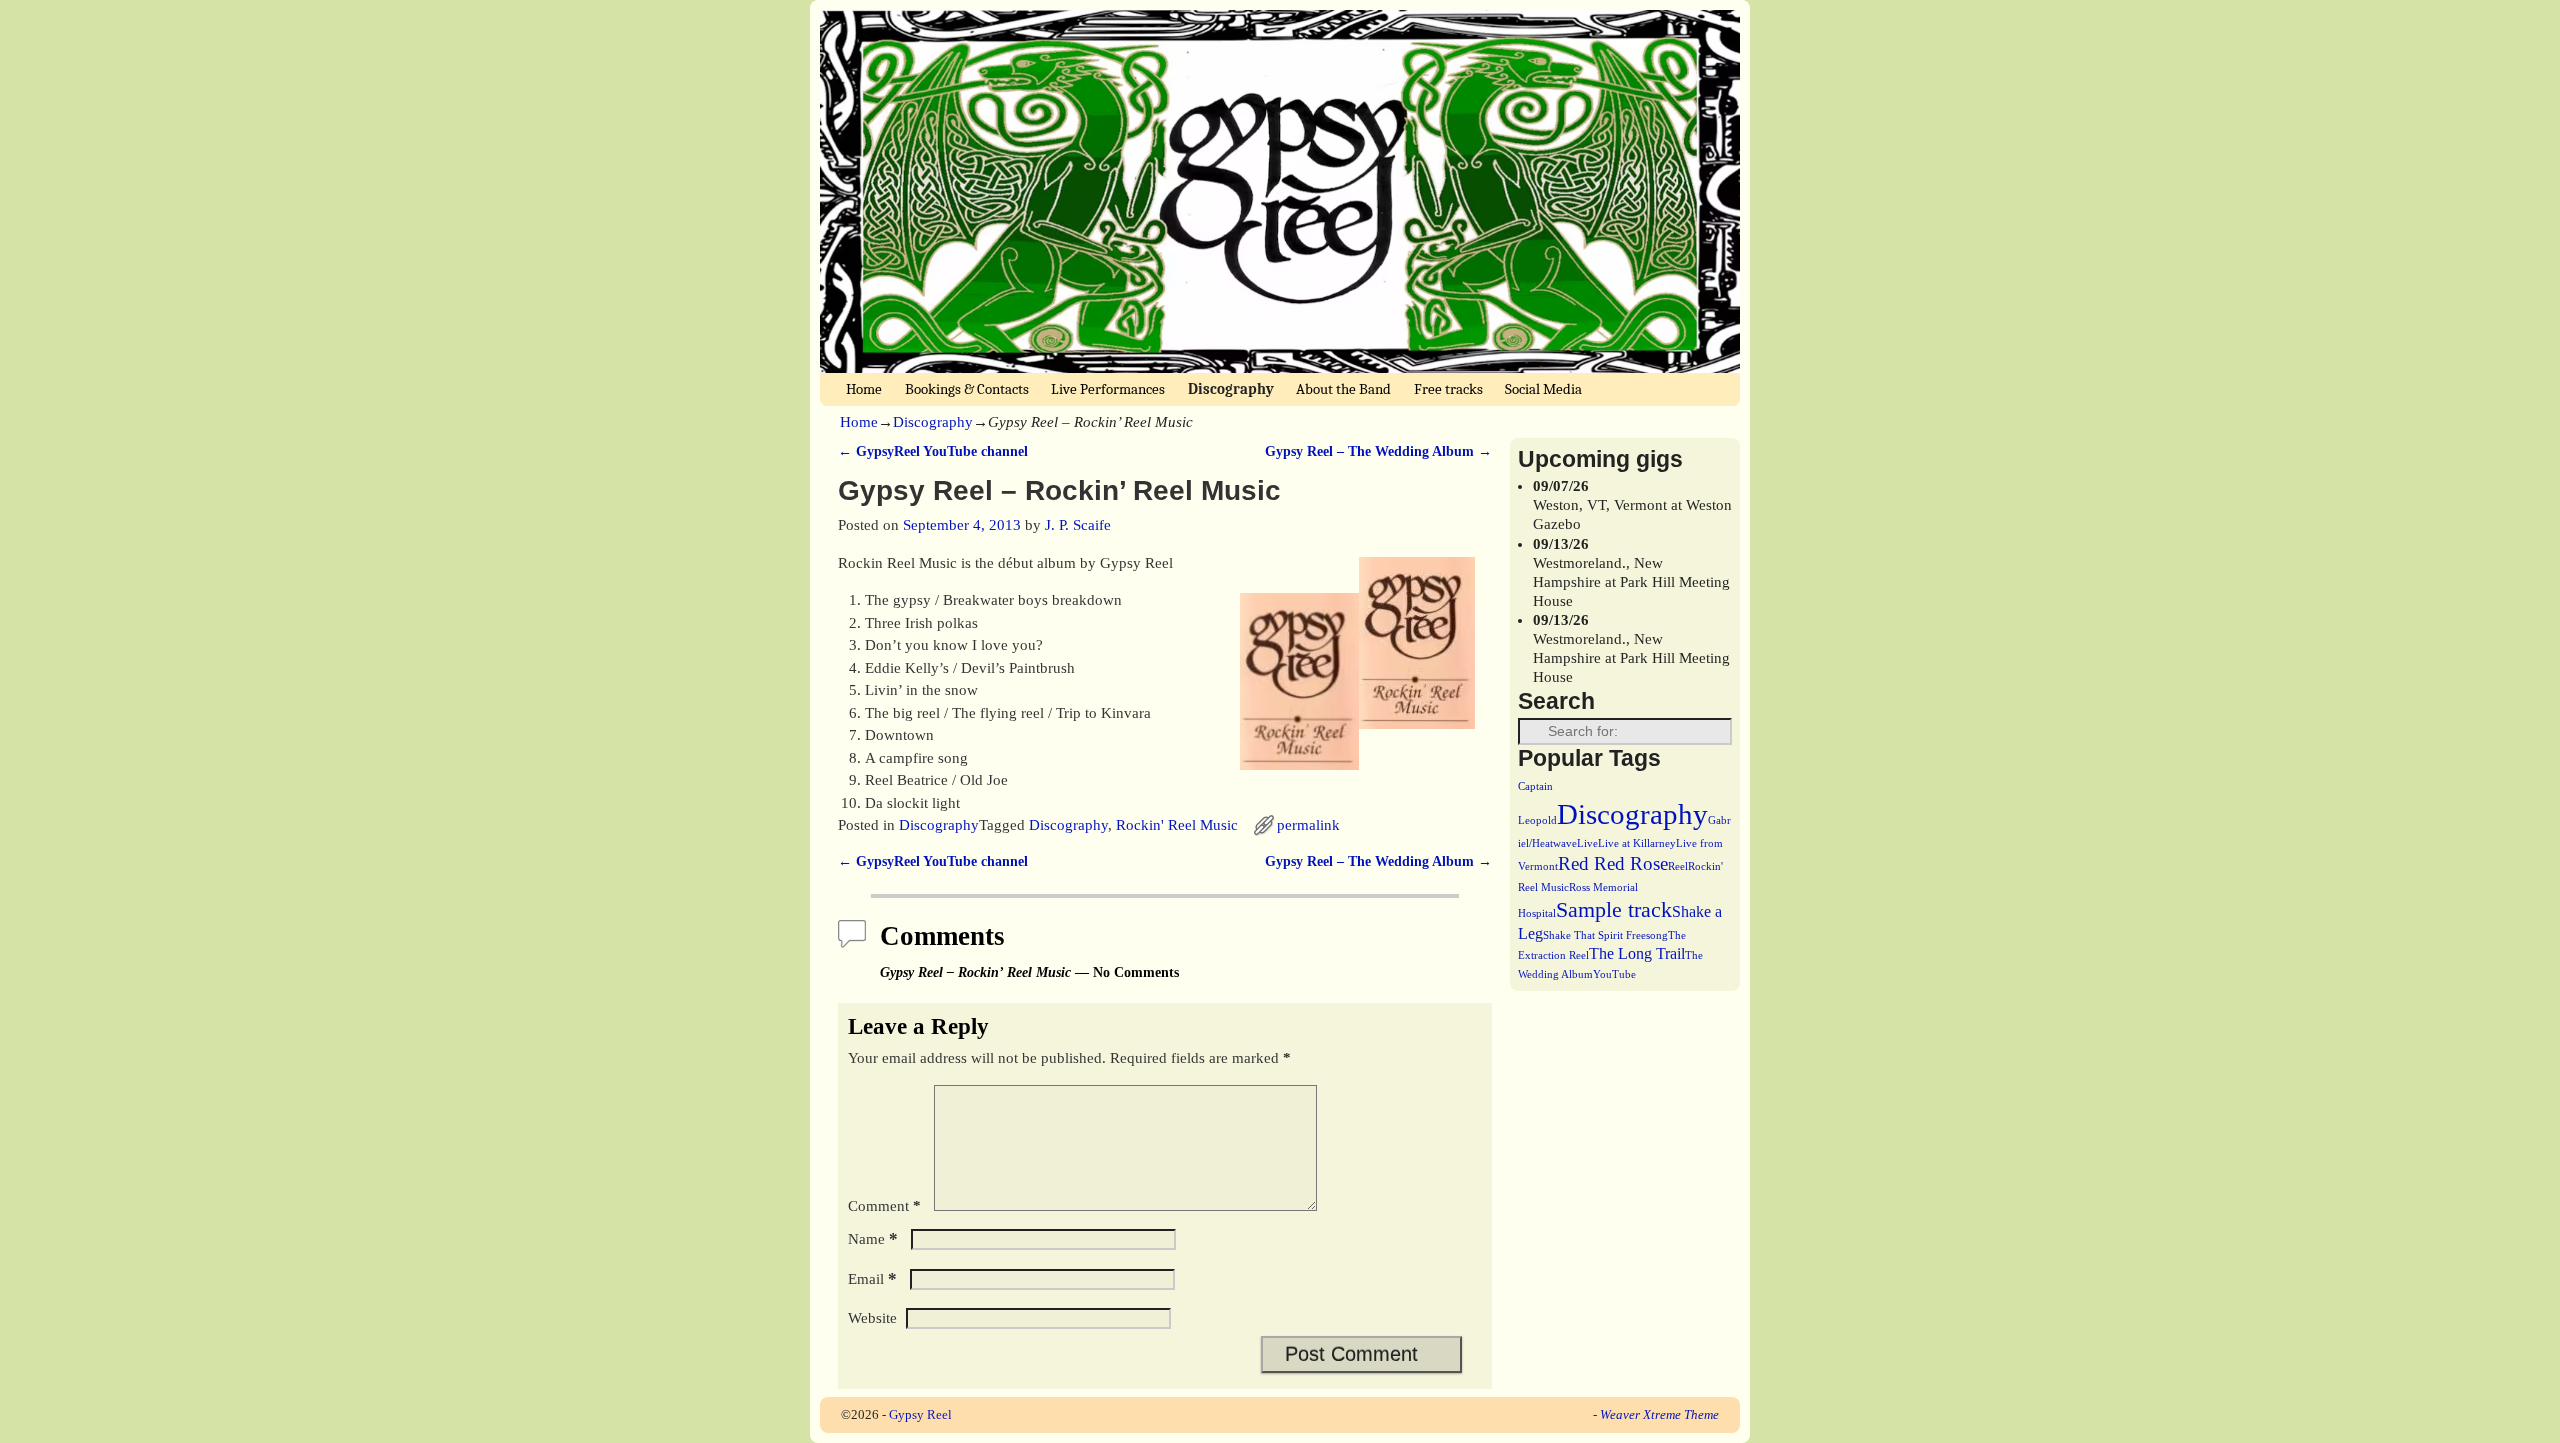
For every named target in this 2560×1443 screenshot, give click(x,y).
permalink (1308, 825)
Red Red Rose (1613, 863)
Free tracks (1448, 389)
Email (872, 1279)
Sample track (1614, 909)
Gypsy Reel (920, 1414)
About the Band (1343, 389)
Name (873, 1239)
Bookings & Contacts (967, 389)
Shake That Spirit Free (1594, 935)
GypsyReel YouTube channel (933, 451)
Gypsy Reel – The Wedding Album (1378, 451)
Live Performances (1108, 389)
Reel (1678, 866)
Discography (1231, 389)
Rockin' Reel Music (1177, 825)
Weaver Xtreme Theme (1659, 1414)
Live (1587, 843)
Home (864, 389)
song (1657, 935)
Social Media (1543, 389)
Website (872, 1318)
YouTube (1614, 974)
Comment (884, 1206)
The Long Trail (1637, 953)
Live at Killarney (1637, 843)
